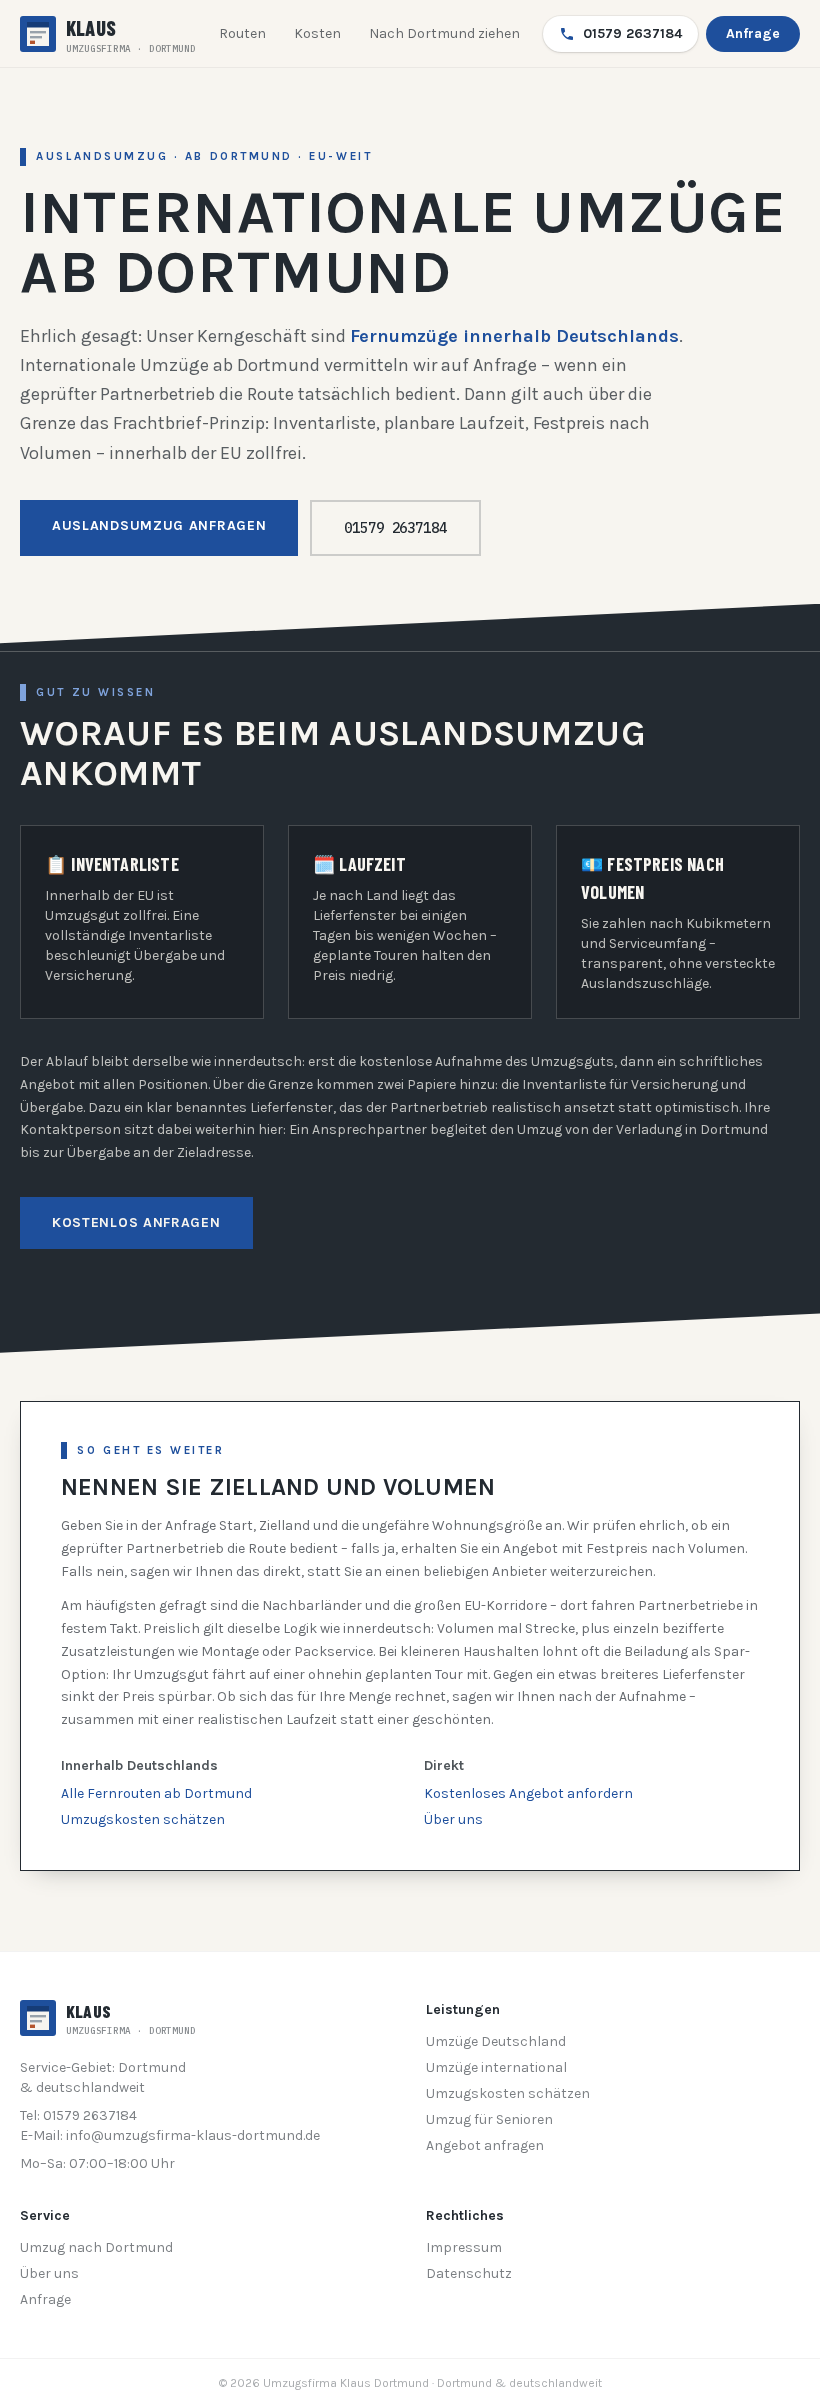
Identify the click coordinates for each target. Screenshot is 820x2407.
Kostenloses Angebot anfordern (528, 1793)
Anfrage (753, 33)
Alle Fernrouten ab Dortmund (156, 1793)
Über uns (453, 1819)
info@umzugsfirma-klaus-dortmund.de (193, 2135)
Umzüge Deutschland (496, 2041)
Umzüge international (496, 2067)
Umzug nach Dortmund (96, 2247)
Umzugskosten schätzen (143, 1819)
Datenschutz (469, 2273)
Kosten (317, 33)
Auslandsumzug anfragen (159, 525)
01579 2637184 (632, 33)
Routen (242, 33)
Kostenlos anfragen (136, 1222)
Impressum (464, 2247)
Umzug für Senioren (489, 2119)
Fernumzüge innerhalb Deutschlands (514, 336)
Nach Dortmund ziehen (444, 33)
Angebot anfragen (485, 2145)
